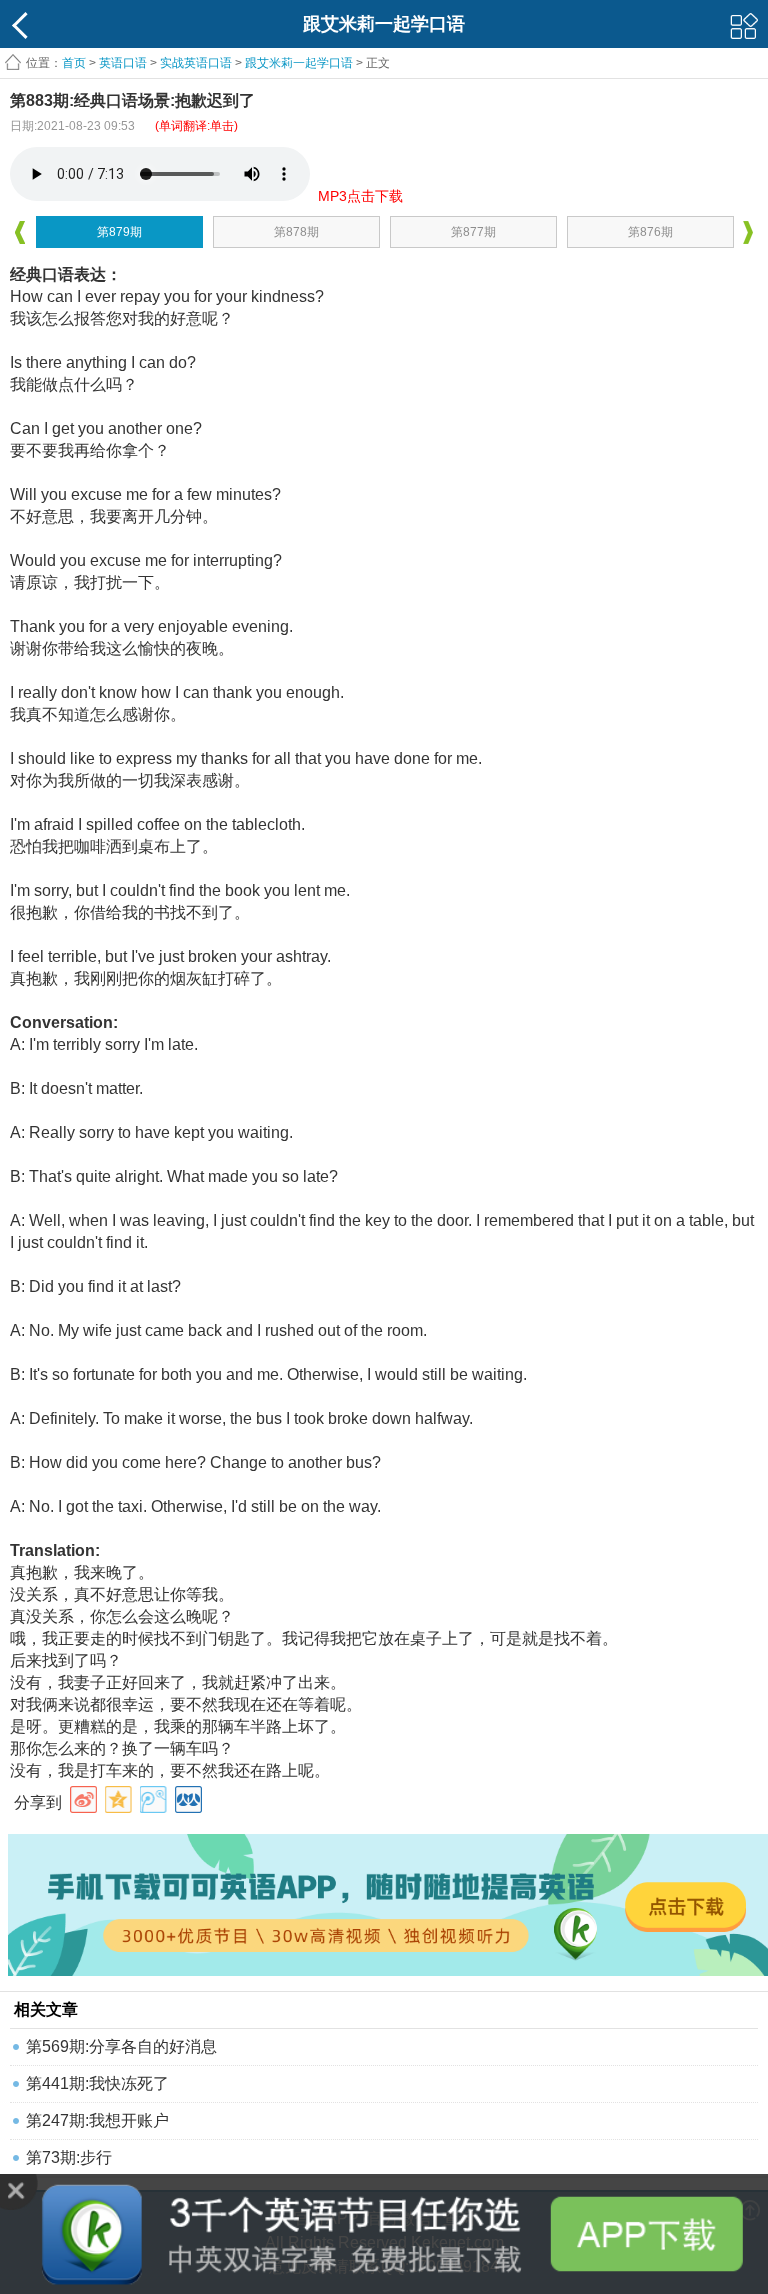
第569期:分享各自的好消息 (121, 2046)
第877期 (473, 232)
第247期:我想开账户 (97, 2120)
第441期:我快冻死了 (97, 2083)
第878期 (296, 232)
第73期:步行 (69, 2157)
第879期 (119, 232)
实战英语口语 (196, 63)
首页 (74, 63)
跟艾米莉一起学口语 (299, 63)
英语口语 (123, 63)
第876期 (650, 232)
